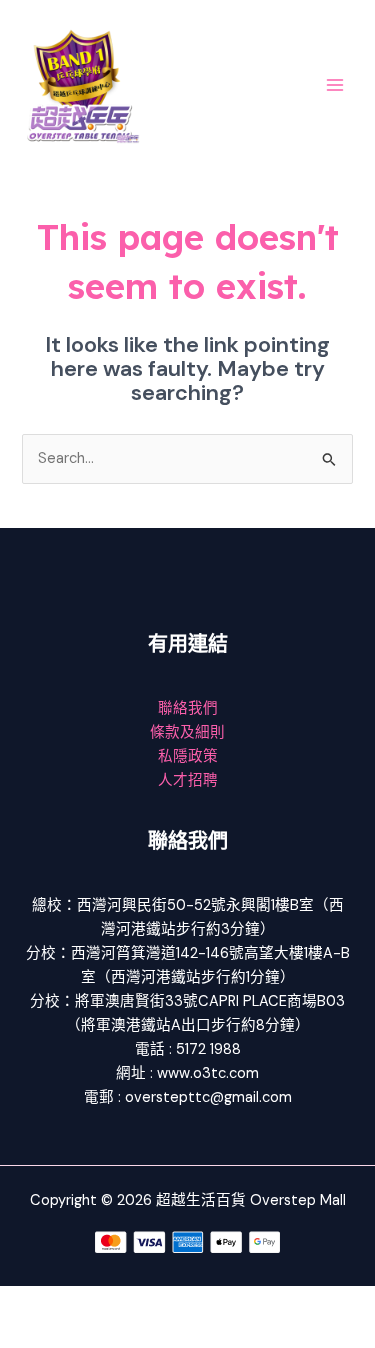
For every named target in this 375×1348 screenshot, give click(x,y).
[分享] (158, 1302)
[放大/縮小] (30, 1302)
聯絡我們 (188, 708)
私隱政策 (188, 756)
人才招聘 (188, 780)
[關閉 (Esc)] (222, 1302)
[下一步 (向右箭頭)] (94, 1333)
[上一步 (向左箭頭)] (30, 1333)
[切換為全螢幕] (94, 1302)
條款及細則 (187, 732)
